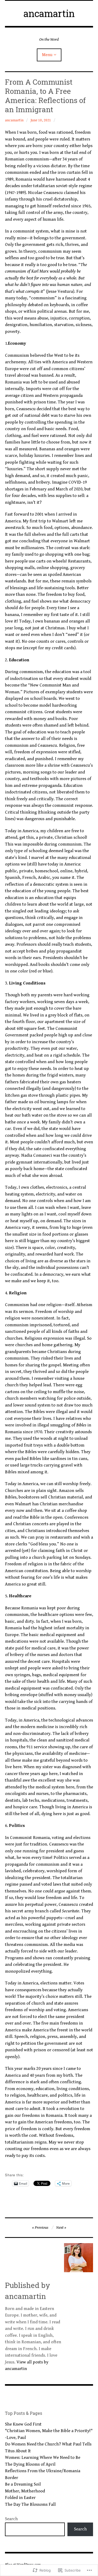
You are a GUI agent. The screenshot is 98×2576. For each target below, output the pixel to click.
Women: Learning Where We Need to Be (43, 2458)
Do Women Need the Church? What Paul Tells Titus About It (48, 2448)
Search (11, 2519)
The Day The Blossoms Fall (30, 2504)
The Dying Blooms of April (30, 2464)
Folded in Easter (20, 2498)
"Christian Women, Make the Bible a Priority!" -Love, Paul (49, 2434)
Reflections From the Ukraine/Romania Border (43, 2474)
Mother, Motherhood (25, 2491)
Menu (47, 55)
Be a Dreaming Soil (23, 2484)
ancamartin (49, 13)
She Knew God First (23, 2424)
